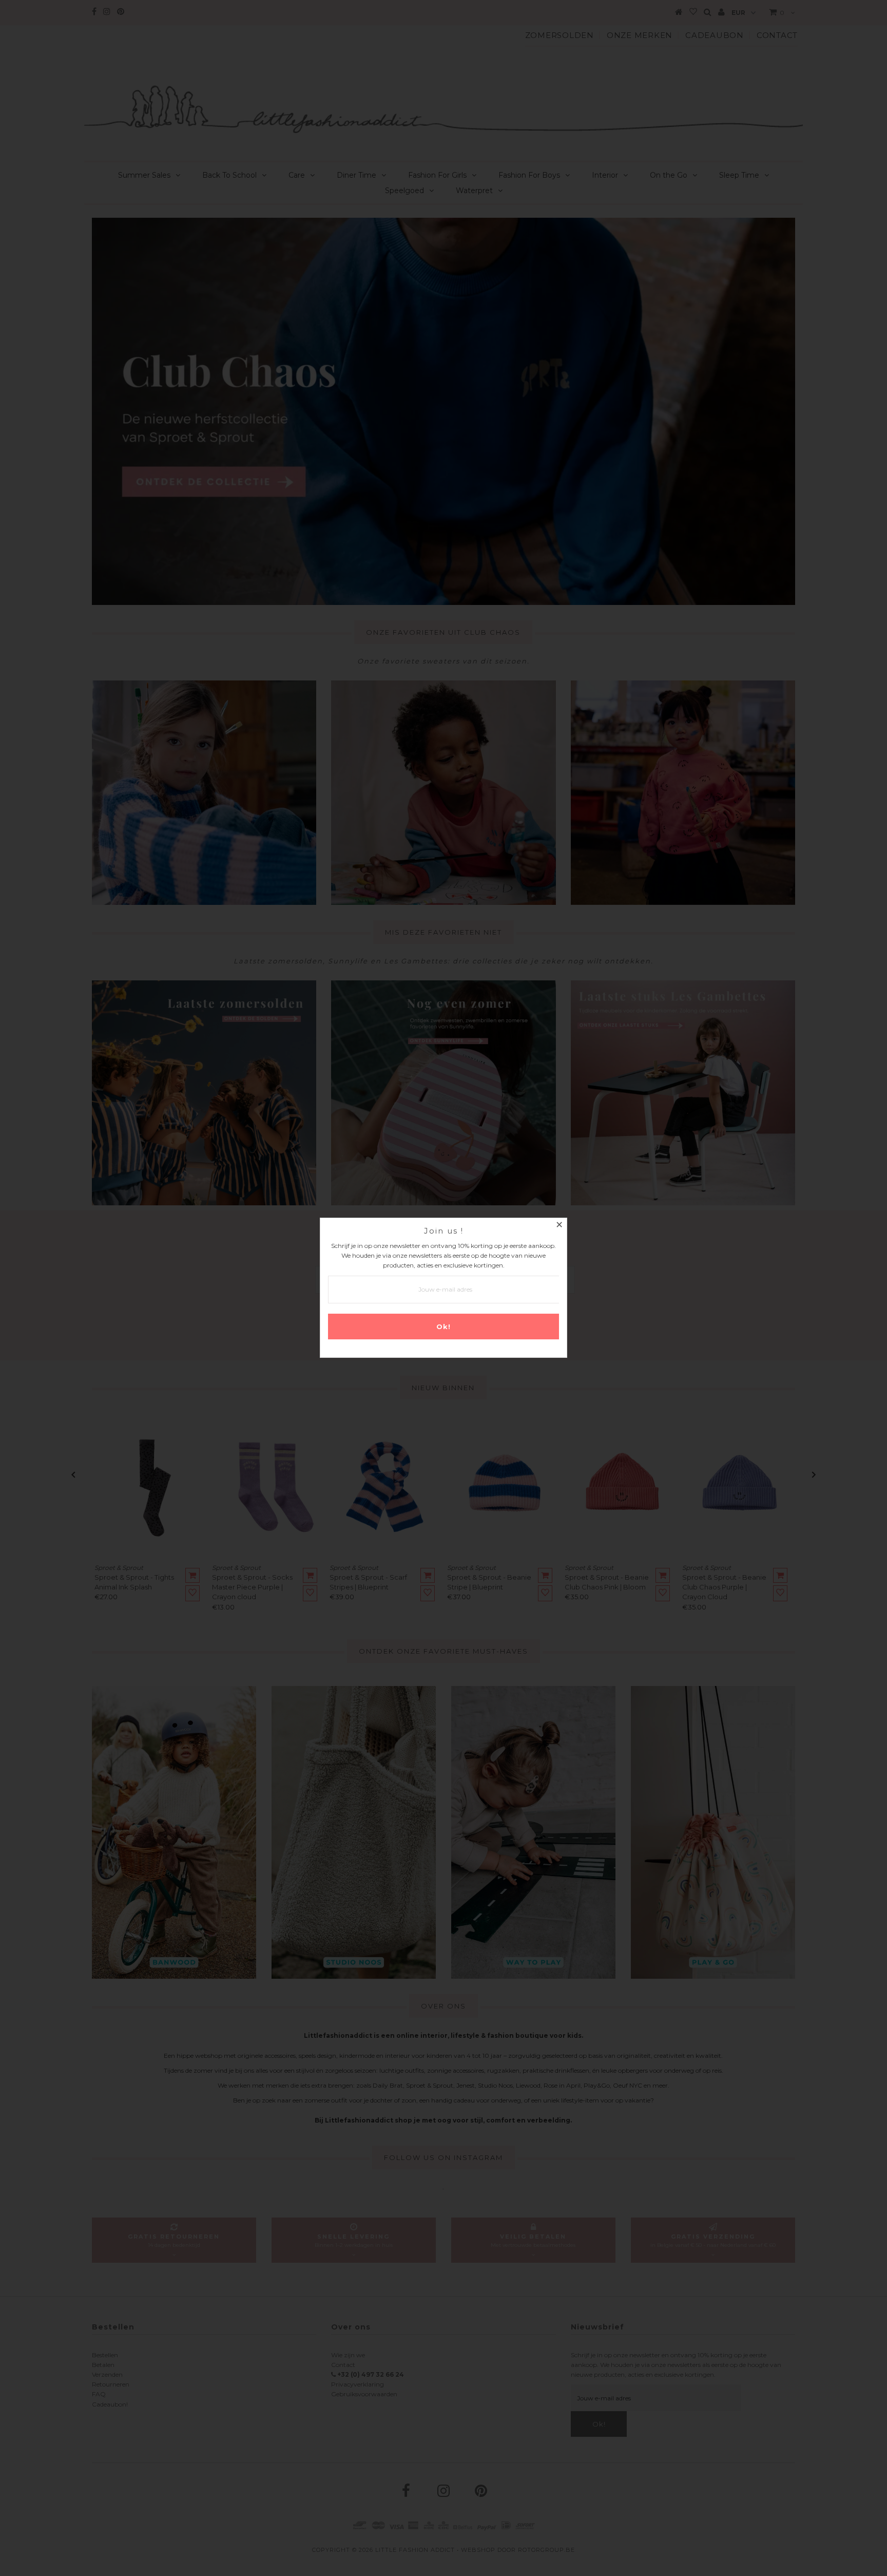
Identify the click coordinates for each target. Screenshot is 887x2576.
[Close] (559, 1226)
